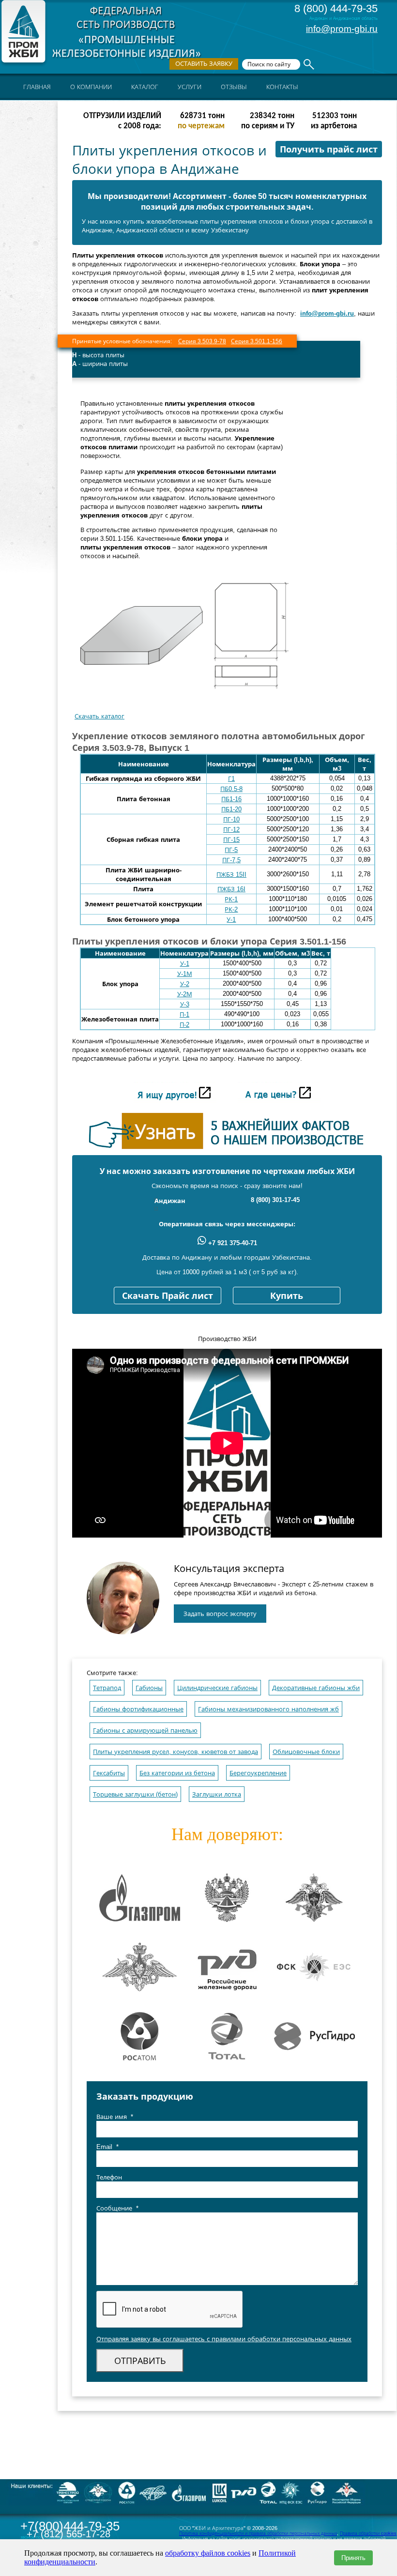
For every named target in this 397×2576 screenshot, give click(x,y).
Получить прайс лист (329, 150)
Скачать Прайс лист (168, 1296)
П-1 (184, 1014)
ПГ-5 (231, 850)
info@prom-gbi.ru (342, 29)
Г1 (231, 779)
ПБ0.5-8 (231, 789)
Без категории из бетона (177, 1773)
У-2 (185, 984)
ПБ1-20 (231, 809)
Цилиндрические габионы (217, 1688)
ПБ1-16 (231, 799)
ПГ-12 (231, 830)
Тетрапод (107, 1688)
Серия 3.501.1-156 (257, 341)
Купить (287, 1296)
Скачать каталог (99, 716)
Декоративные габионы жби (316, 1688)
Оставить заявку (204, 64)
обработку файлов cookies (208, 2553)
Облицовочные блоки (306, 1752)
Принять (353, 2558)
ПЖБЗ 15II (231, 875)
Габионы (149, 1688)
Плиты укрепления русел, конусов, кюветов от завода (176, 1752)
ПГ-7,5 (231, 860)
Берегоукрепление (258, 1773)
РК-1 (231, 899)
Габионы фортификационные (138, 1709)
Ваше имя (115, 2117)
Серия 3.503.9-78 (202, 341)
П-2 (184, 1025)
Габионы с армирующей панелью (145, 1730)
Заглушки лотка (217, 1794)
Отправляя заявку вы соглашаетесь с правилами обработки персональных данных (224, 2339)
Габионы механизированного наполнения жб (268, 1709)
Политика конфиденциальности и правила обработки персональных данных (258, 2533)
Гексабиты (109, 1773)
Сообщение (117, 2208)
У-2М (185, 994)
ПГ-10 (231, 819)
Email (107, 2147)
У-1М (185, 974)
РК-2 (231, 909)
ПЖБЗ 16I (231, 889)
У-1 (231, 920)
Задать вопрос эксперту (220, 1614)
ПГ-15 (231, 840)
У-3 (185, 1004)
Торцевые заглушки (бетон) (135, 1794)
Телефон (109, 2177)
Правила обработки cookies (368, 2533)
